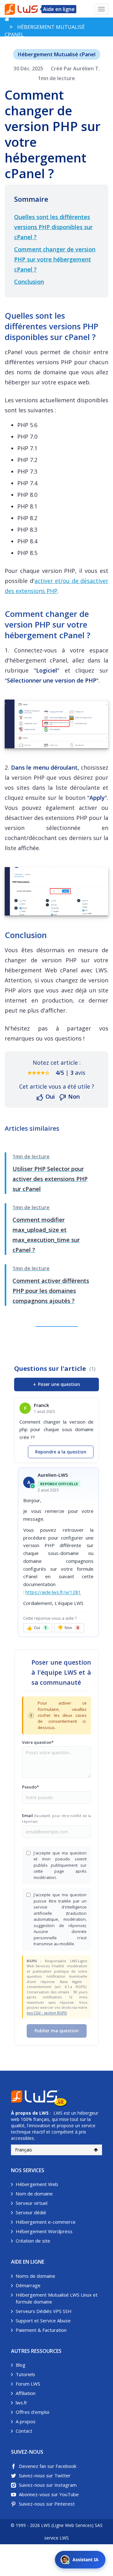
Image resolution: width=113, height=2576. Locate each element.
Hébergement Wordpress (44, 2231)
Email (56, 1818)
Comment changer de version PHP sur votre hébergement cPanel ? (55, 259)
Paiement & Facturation (41, 2330)
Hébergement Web (37, 2184)
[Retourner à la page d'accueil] (7, 19)
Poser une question (56, 1384)
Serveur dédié (31, 2212)
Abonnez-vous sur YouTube (49, 2494)
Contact (24, 2431)
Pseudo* (30, 1787)
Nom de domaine (34, 2194)
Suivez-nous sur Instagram (48, 2485)
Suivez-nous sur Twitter (45, 2475)
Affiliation (26, 2393)
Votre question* (38, 1742)
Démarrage (28, 2285)
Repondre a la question (61, 1452)
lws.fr (22, 2403)
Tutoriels (25, 2374)
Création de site (33, 2241)
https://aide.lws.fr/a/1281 (53, 1592)
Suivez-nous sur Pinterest (47, 2504)
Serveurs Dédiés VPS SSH (44, 2311)
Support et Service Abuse (43, 2321)
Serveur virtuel (32, 2203)
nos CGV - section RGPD (47, 2013)
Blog (21, 2365)
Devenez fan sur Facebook (48, 2466)
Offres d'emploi (32, 2412)
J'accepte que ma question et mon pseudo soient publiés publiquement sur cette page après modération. (60, 1865)
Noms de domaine (35, 2276)
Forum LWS (28, 2384)
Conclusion (29, 282)
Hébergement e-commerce (46, 2222)
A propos (26, 2421)
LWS (44, 2113)
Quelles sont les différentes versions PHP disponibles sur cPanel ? (53, 227)
